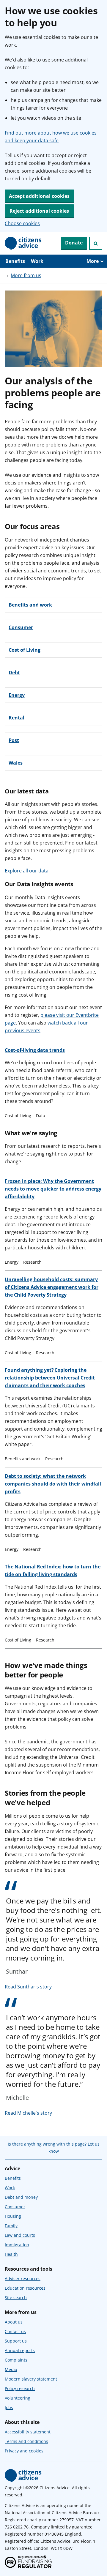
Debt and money (21, 2197)
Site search (16, 2298)
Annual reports (20, 2350)
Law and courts (20, 2235)
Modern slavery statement (31, 2379)
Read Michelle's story (28, 2113)
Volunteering (18, 2398)
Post (14, 740)
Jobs (9, 2407)
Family (11, 2226)
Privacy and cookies (24, 2451)
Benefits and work (30, 605)
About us (14, 2322)
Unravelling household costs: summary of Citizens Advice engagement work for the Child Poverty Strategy (52, 1287)
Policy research (20, 2388)
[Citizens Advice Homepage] (23, 243)
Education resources (25, 2288)
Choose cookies (22, 223)
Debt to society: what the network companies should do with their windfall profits (53, 1484)
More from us (26, 275)
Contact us (15, 2331)
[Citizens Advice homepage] (23, 2476)
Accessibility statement (28, 2432)
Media (11, 2369)
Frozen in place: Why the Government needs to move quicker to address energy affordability (53, 1189)
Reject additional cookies (39, 211)
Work (37, 261)
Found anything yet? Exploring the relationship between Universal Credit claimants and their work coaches (50, 1378)
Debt (14, 673)
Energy (17, 695)
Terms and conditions (26, 2441)
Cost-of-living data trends (35, 1050)
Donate (74, 243)
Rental (16, 718)
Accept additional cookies (39, 196)
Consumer (21, 627)
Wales (16, 763)
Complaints (16, 2360)
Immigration (17, 2245)
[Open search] (96, 243)
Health (11, 2254)
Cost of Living (25, 650)
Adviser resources (23, 2279)
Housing (13, 2216)
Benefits (15, 261)
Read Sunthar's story (28, 1987)
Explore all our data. (27, 871)
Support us (16, 2341)
